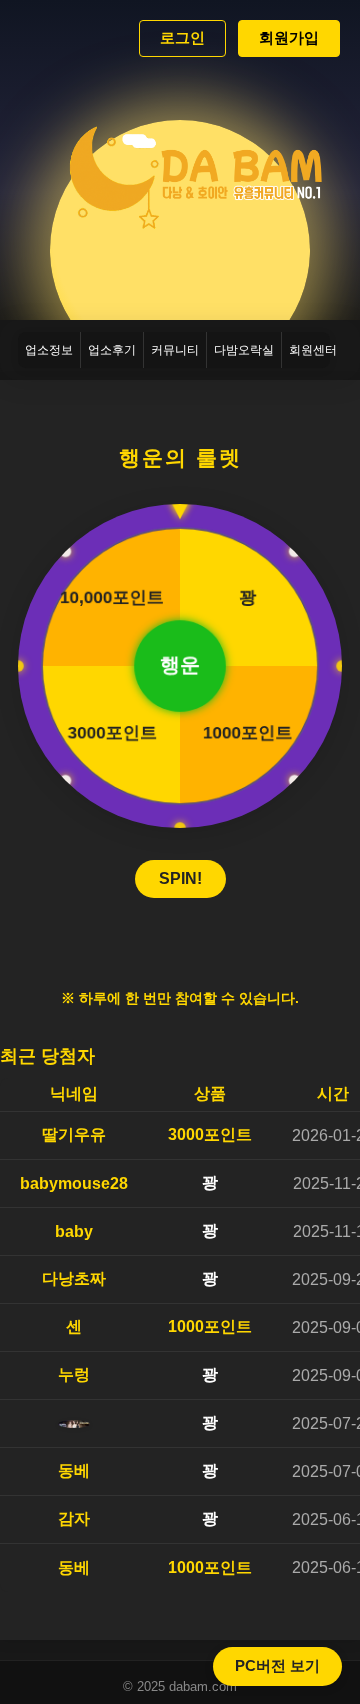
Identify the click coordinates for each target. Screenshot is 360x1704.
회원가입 (289, 37)
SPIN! (180, 878)
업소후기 (112, 350)
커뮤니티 (175, 350)
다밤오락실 (244, 350)
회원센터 (313, 350)
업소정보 (49, 350)
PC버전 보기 (277, 1665)
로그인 (182, 37)
